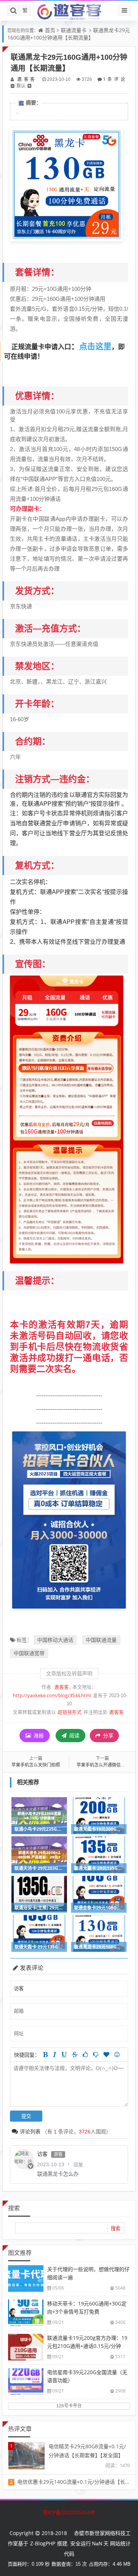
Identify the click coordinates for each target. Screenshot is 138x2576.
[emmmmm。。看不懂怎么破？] (96, 2054)
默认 (21, 86)
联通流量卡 (74, 30)
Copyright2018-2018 (38, 2533)
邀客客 (26, 79)
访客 (42, 2154)
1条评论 (114, 79)
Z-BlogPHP (43, 2543)
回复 (78, 2164)
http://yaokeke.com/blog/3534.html (52, 1695)
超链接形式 (70, 1712)
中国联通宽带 (29, 1653)
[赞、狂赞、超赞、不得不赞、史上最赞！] (106, 2054)
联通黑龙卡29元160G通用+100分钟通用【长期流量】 (69, 34)
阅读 (74, 1735)
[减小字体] (13, 86)
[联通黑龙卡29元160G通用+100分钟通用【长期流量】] (67, 1119)
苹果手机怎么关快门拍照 (36, 1765)
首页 (50, 30)
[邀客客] (69, 11)
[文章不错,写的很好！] (85, 2054)
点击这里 (95, 346)
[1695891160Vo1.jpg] (67, 184)
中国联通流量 (101, 1640)
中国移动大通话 (55, 1640)
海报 (38, 1735)
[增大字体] (29, 86)
